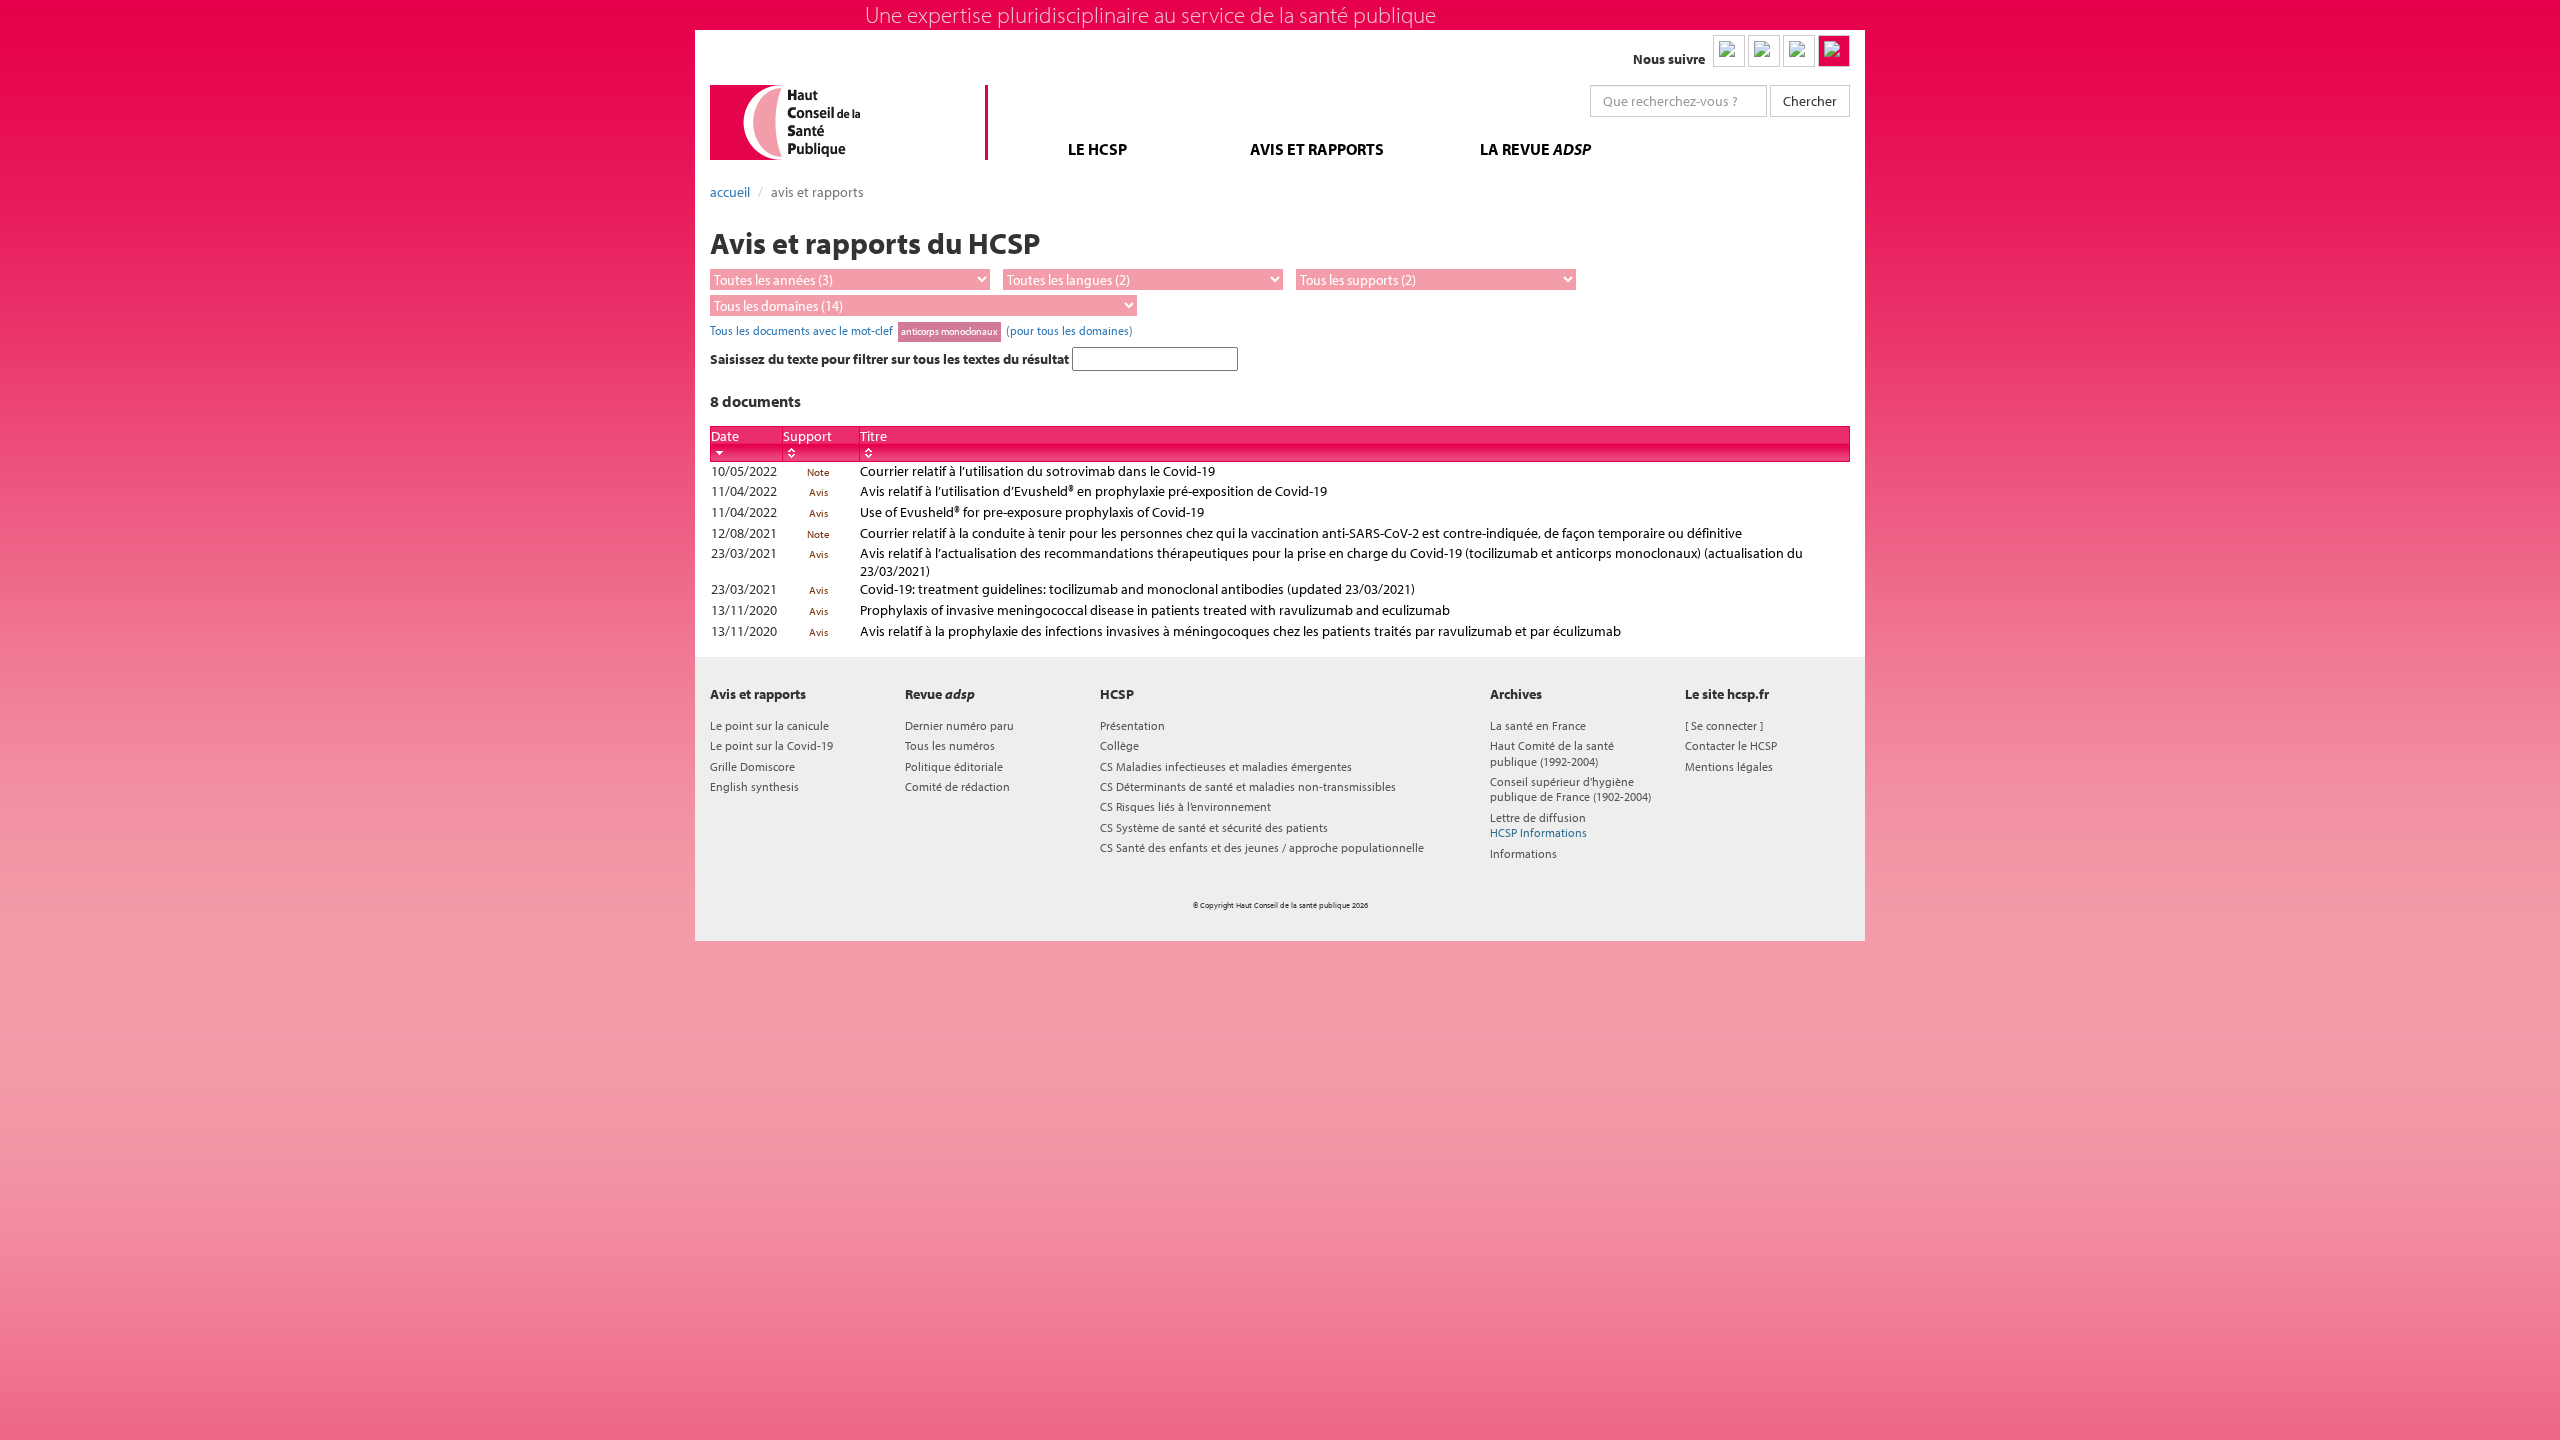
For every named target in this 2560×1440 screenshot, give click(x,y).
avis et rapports (1317, 149)
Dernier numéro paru (959, 725)
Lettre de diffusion (1538, 825)
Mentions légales (1729, 766)
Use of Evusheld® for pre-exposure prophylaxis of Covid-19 (1032, 512)
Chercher (1810, 101)
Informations (1523, 853)
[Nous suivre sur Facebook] (1799, 51)
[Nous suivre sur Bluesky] (1764, 51)
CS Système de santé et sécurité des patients (1214, 827)
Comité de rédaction (957, 786)
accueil (730, 192)
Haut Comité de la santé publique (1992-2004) (1552, 753)
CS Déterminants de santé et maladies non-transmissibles (1248, 786)
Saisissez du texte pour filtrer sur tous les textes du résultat (891, 359)
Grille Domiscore (752, 766)
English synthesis (754, 786)
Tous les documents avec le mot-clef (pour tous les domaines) (921, 330)
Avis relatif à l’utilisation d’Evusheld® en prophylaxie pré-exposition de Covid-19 (1093, 491)
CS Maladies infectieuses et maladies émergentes (1226, 766)
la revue (1535, 149)
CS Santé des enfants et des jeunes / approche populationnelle (1262, 847)
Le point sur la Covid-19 (771, 745)
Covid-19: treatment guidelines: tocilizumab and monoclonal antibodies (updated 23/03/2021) (1137, 589)
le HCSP (1097, 149)
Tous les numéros (950, 745)
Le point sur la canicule (769, 725)
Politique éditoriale (954, 766)
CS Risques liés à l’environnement (1185, 806)
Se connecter (1724, 725)
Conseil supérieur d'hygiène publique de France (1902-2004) (1570, 789)
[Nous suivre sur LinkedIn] (1729, 51)
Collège (1119, 745)
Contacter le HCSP (1731, 745)
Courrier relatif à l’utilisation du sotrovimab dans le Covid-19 (1037, 471)
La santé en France (1538, 725)
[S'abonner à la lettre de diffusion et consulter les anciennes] (1834, 51)
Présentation (1132, 725)
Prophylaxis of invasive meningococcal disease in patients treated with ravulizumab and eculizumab (1155, 610)
